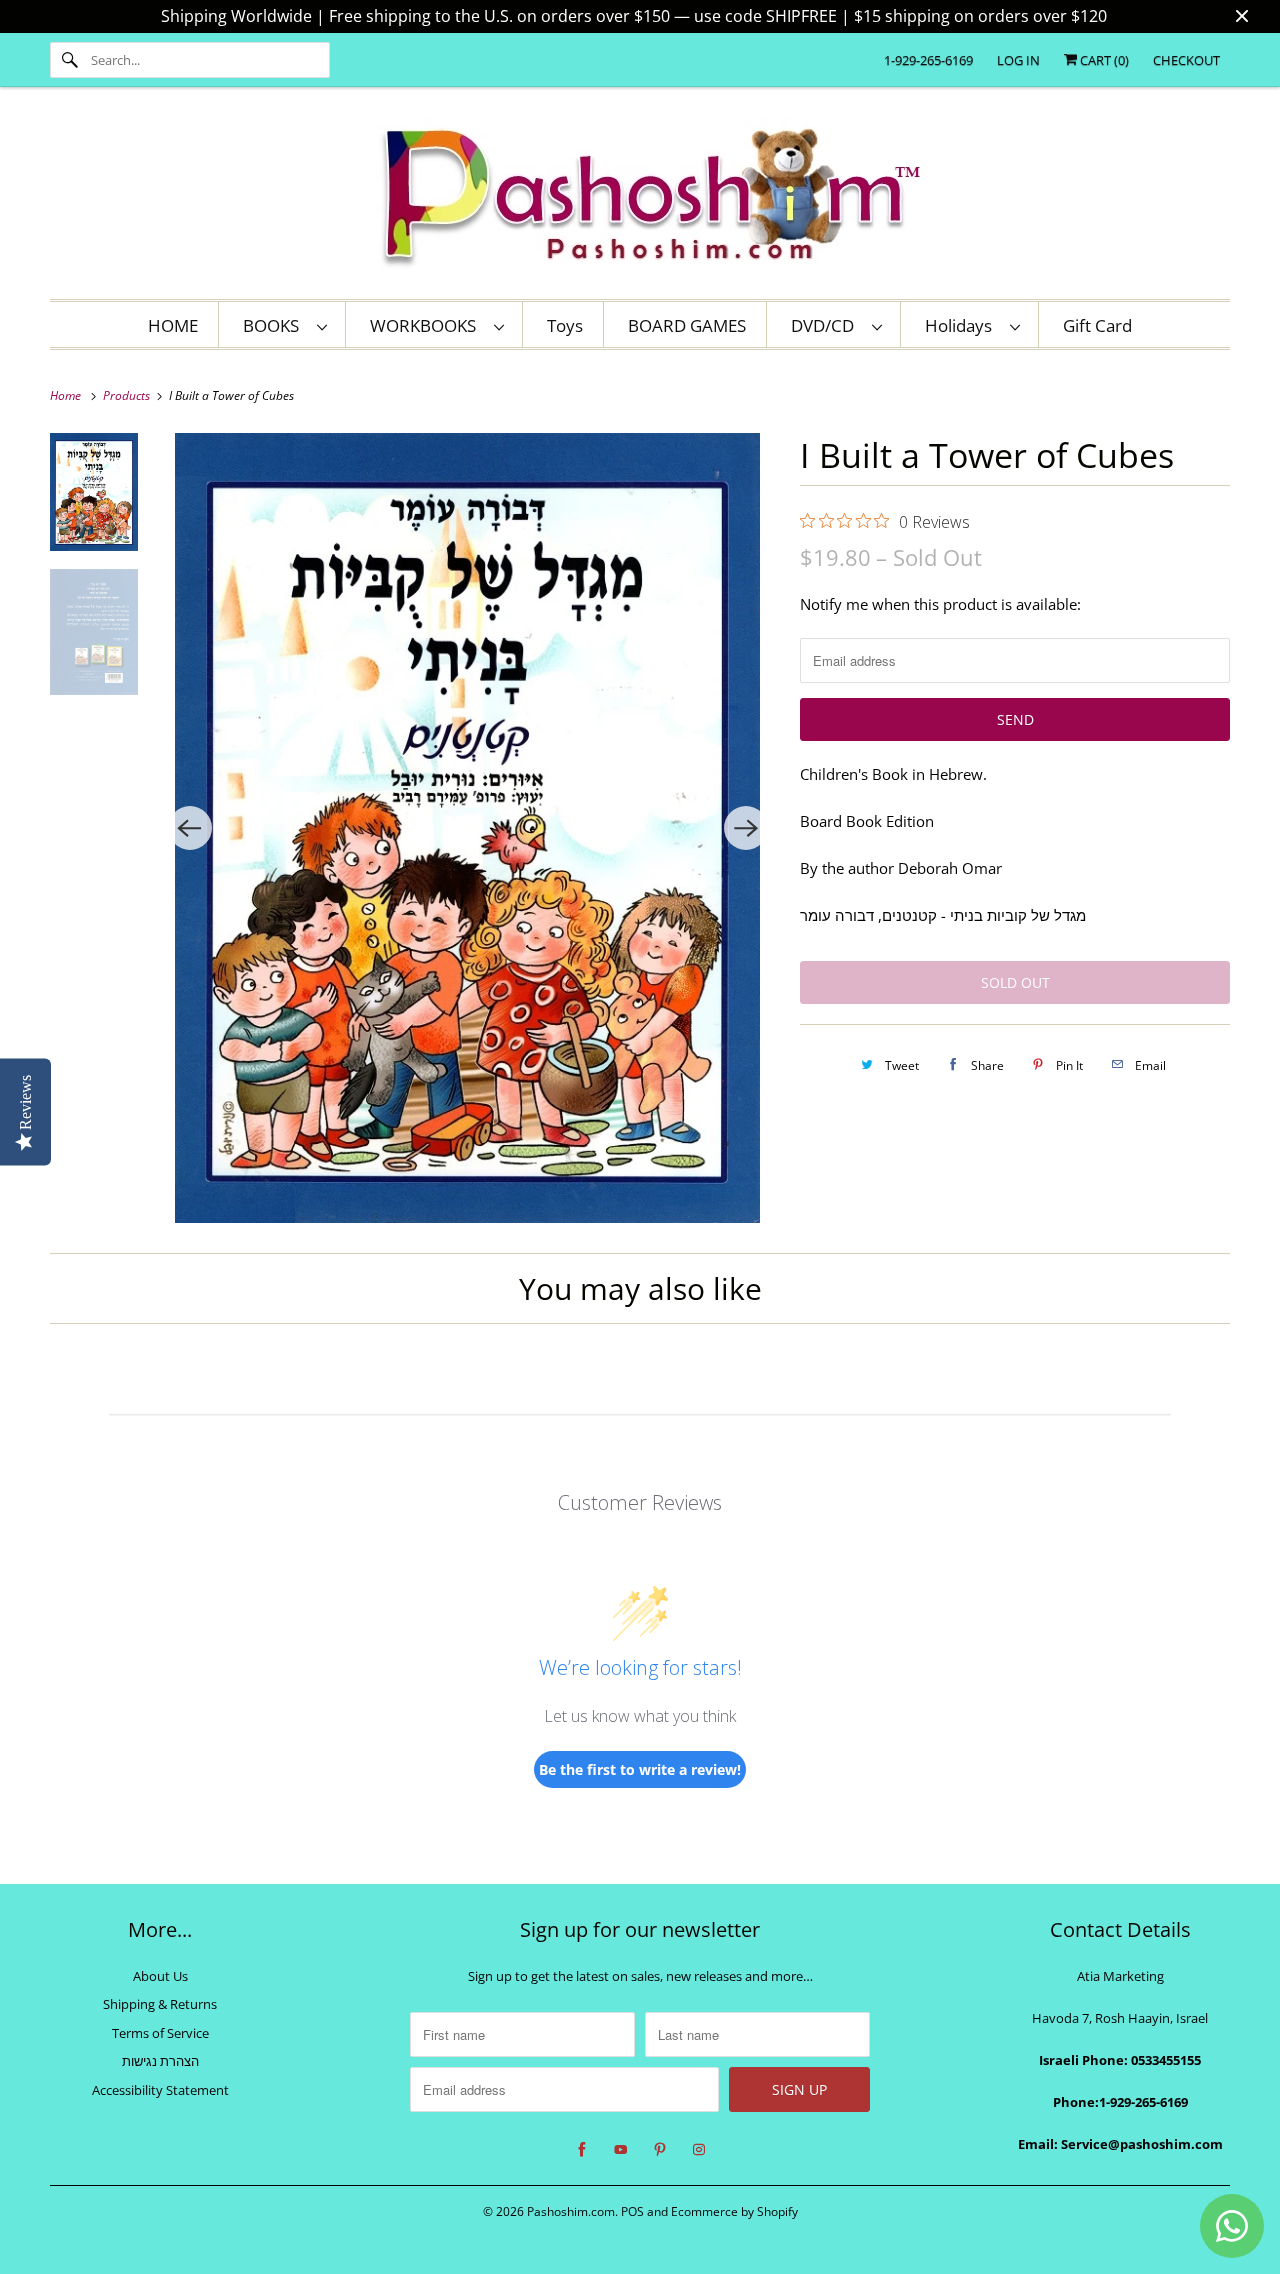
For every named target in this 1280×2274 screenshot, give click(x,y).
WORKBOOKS (427, 325)
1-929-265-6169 (928, 60)
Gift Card (1097, 325)
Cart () (1103, 60)
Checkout (1186, 60)
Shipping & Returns (160, 2004)
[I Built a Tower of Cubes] (468, 828)
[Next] (746, 828)
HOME (173, 325)
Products (128, 395)
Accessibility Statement (160, 2090)
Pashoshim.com (571, 2211)
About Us (160, 1976)
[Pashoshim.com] (640, 198)
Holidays (962, 325)
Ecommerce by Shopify (734, 2211)
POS (632, 2211)
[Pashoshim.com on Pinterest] (660, 2150)
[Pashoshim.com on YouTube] (621, 2150)
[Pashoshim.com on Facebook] (582, 2150)
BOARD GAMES (687, 325)
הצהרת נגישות (160, 2061)
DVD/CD (826, 325)
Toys (565, 325)
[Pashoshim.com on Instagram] (699, 2150)
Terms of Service (160, 2033)
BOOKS (275, 325)
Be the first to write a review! (640, 1769)
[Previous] (190, 828)
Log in (1018, 60)
